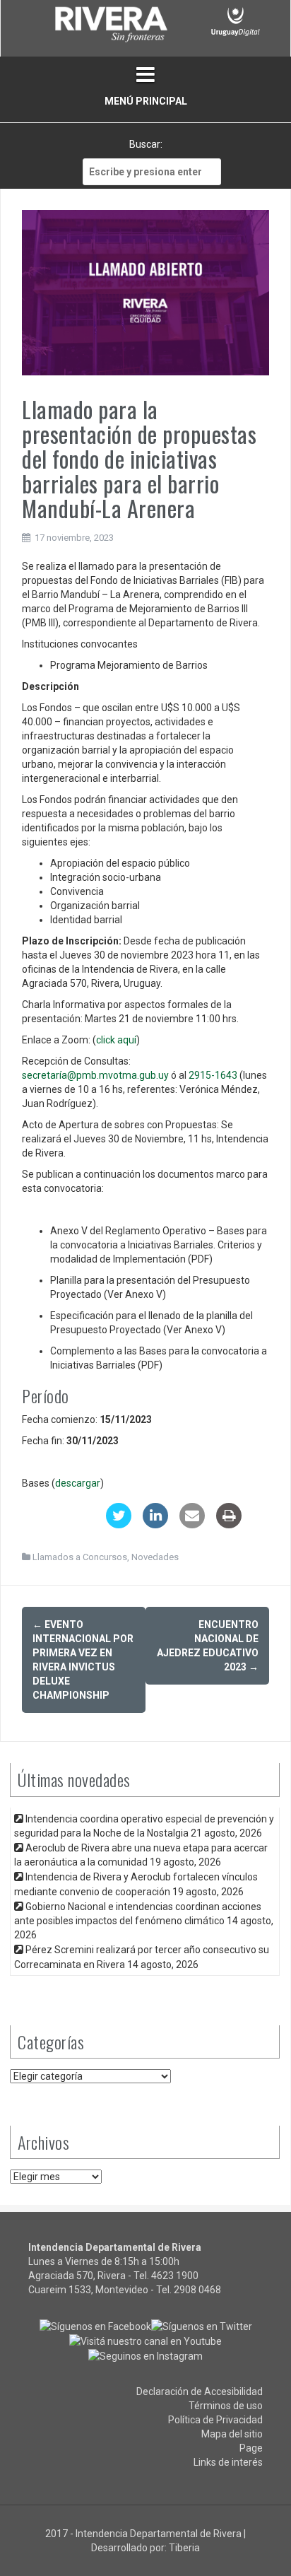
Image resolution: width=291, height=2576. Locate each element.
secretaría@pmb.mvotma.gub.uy (95, 1075)
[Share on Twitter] (119, 1524)
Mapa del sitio (232, 2434)
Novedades (155, 1557)
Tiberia (184, 2548)
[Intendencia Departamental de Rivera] (110, 27)
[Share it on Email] (192, 1524)
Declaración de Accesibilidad (200, 2391)
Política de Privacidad (215, 2420)
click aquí (116, 1040)
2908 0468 (197, 2290)
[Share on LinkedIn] (155, 1524)
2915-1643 (213, 1075)
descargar (78, 1483)
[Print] (229, 1524)
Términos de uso (226, 2406)
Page (251, 2448)
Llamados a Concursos (80, 1557)
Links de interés (228, 2462)
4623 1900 (175, 2276)
